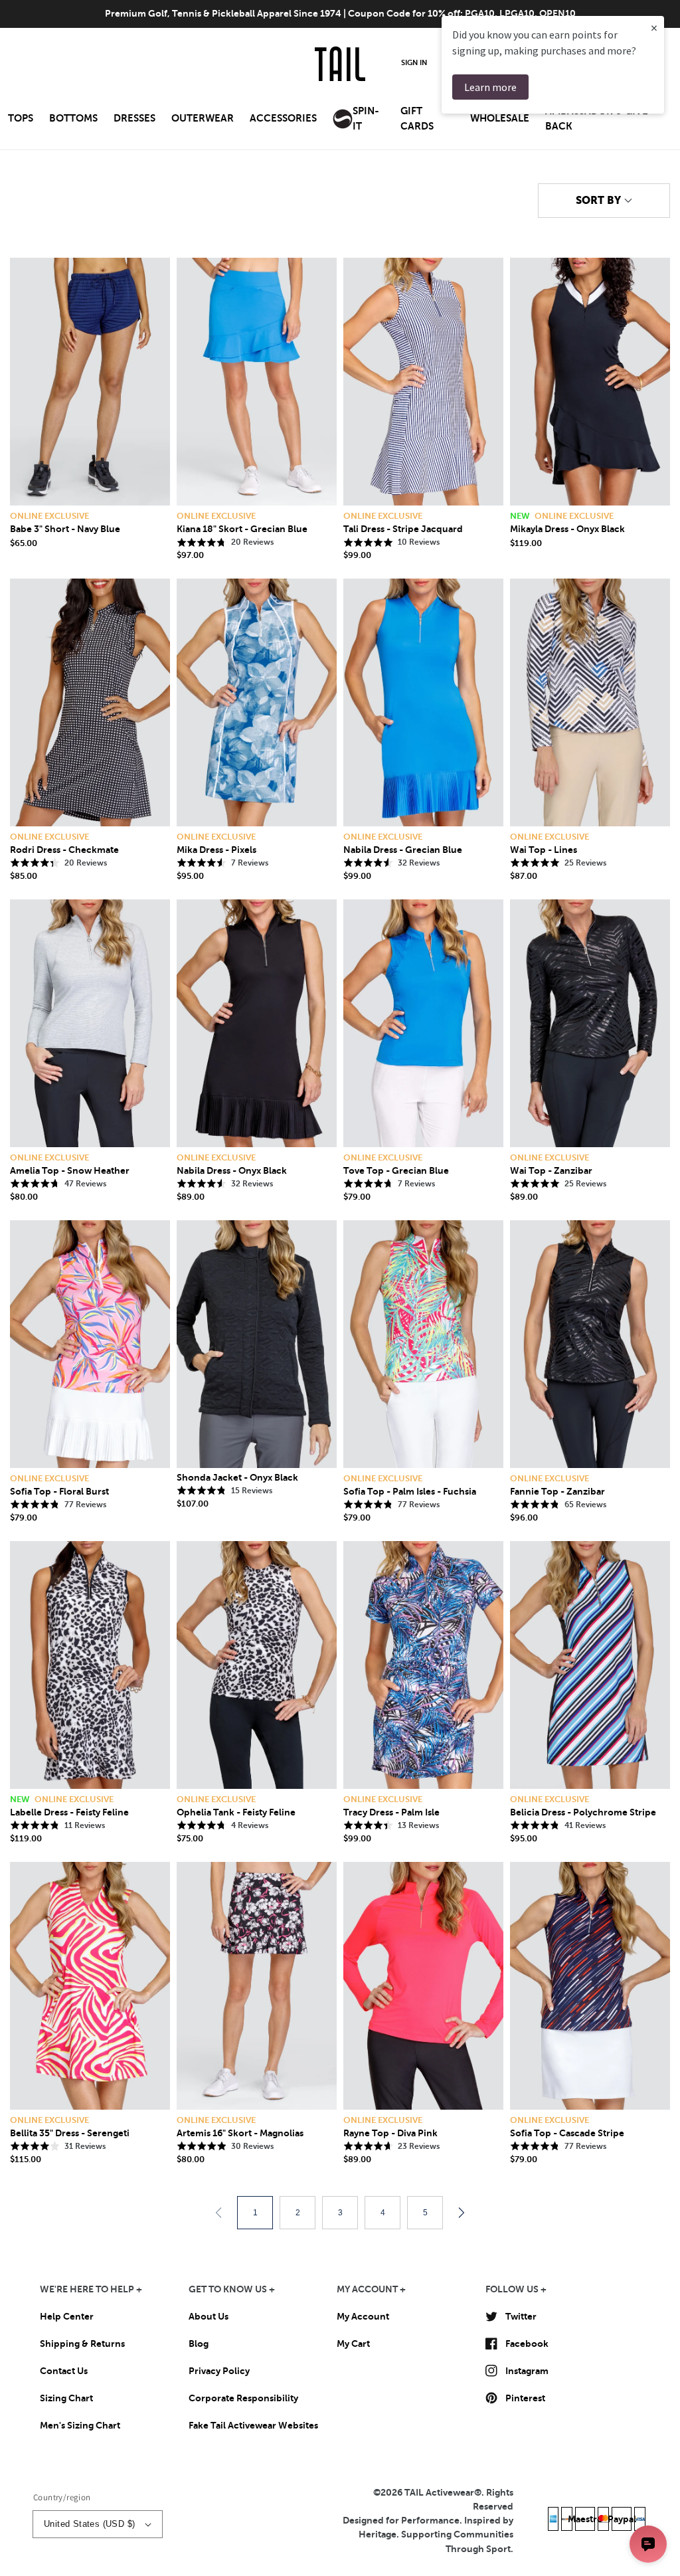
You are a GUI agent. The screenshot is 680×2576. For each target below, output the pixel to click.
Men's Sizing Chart (80, 2425)
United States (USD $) (89, 2524)
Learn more (490, 87)
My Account (363, 2316)
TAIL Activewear (439, 2492)
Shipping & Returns (82, 2344)
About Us (209, 2316)
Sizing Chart (66, 2398)
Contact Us (64, 2371)
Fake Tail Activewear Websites (253, 2425)
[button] (21, 123)
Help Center (67, 2316)
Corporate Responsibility (243, 2398)
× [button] (654, 28)
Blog (199, 2344)
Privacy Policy (219, 2371)
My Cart (353, 2344)
